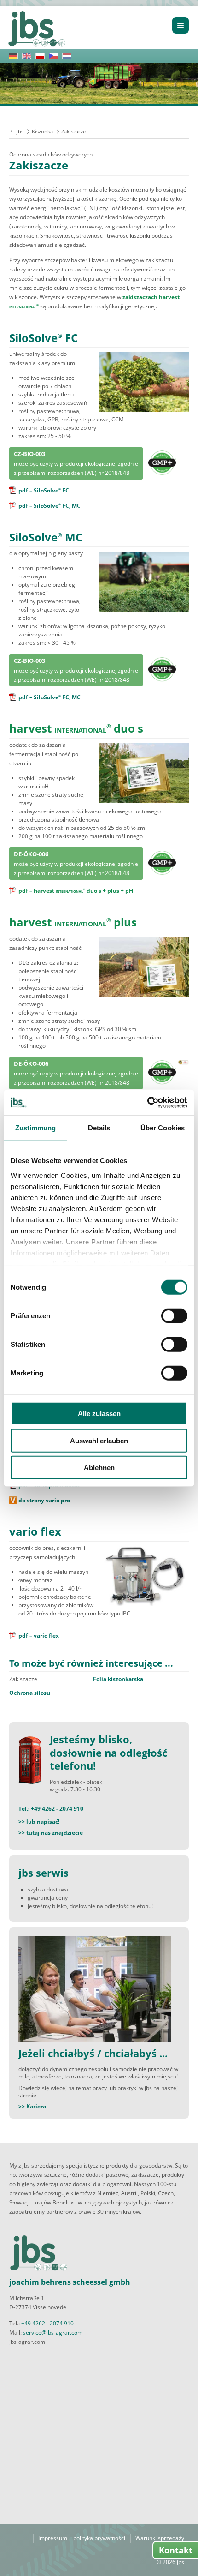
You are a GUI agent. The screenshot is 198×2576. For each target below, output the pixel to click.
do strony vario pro (44, 1500)
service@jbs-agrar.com (53, 2333)
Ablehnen (99, 1468)
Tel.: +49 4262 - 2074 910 (51, 1809)
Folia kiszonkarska (118, 1679)
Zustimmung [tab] (36, 1128)
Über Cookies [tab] (163, 1128)
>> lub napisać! (39, 1822)
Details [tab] (99, 1128)
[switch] (174, 1316)
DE (13, 56)
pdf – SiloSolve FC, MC (49, 506)
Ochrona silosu (30, 1693)
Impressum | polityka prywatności (82, 2538)
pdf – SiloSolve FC (44, 490)
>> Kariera (32, 2106)
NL (67, 56)
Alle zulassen (99, 1414)
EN (27, 56)
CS (53, 56)
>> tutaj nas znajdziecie (51, 1833)
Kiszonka (42, 131)
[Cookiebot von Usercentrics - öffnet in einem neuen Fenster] (147, 1102)
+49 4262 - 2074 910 (47, 2323)
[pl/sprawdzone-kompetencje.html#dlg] (183, 1060)
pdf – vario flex (39, 1636)
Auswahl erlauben (99, 1440)
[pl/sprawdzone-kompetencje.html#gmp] (162, 460)
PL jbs (16, 131)
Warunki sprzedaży (160, 2538)
